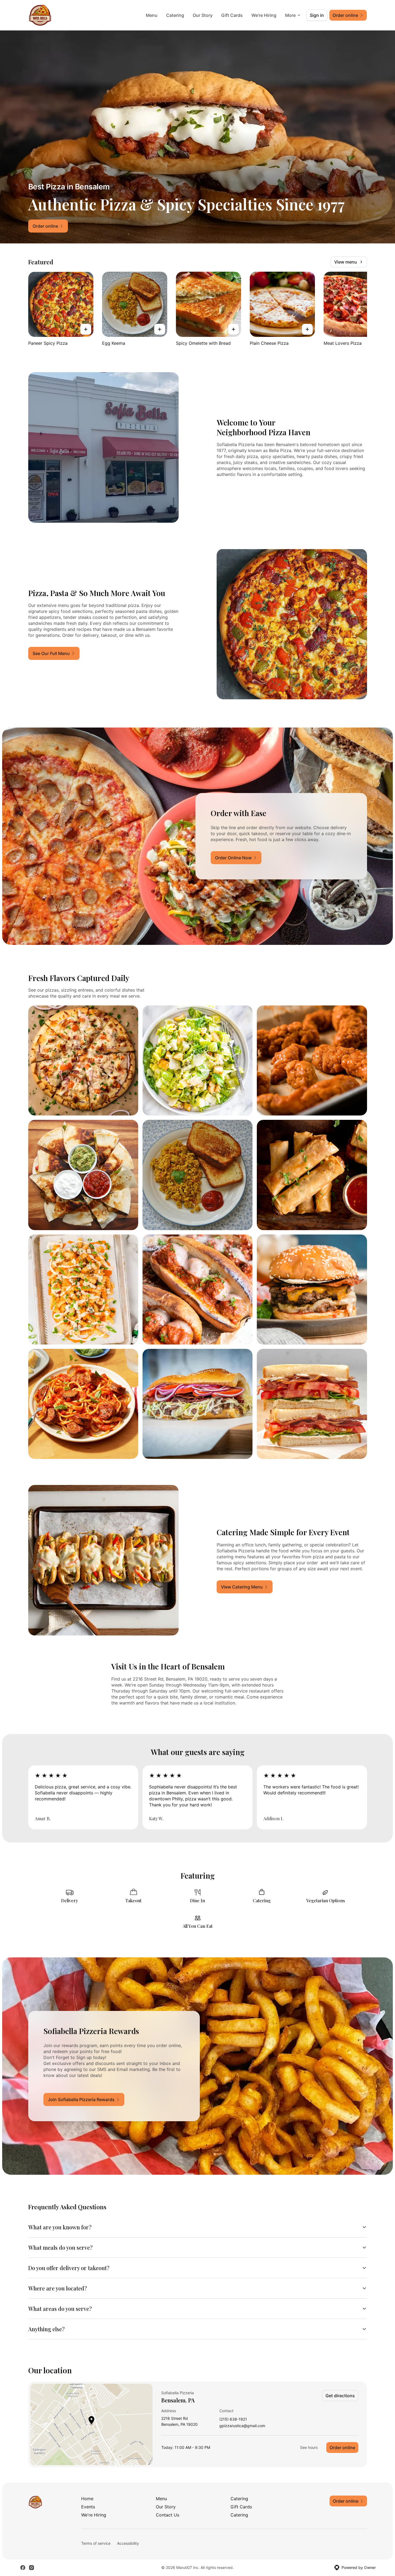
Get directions (340, 2396)
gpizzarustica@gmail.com (242, 2426)
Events (88, 2507)
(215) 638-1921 (233, 2419)
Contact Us (168, 2515)
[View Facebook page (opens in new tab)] (23, 2568)
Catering (175, 15)
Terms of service (96, 2543)
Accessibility (128, 2543)
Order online (342, 2447)
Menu (152, 15)
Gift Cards (232, 15)
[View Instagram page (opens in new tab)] (31, 2568)
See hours (309, 2447)
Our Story (203, 15)
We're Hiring (264, 15)
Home (87, 2499)
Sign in (317, 15)
